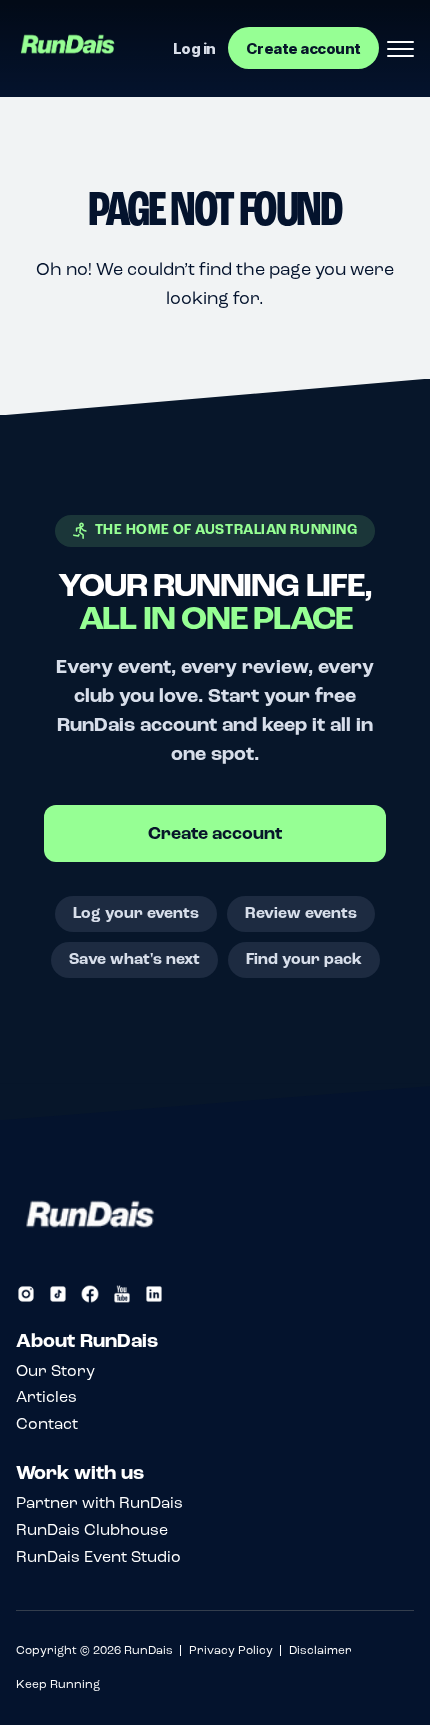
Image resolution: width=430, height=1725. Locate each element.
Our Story (55, 1370)
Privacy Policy (231, 1650)
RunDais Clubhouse (92, 1529)
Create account (303, 48)
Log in (194, 48)
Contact (47, 1423)
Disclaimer (320, 1650)
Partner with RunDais (99, 1502)
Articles (46, 1396)
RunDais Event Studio (98, 1556)
